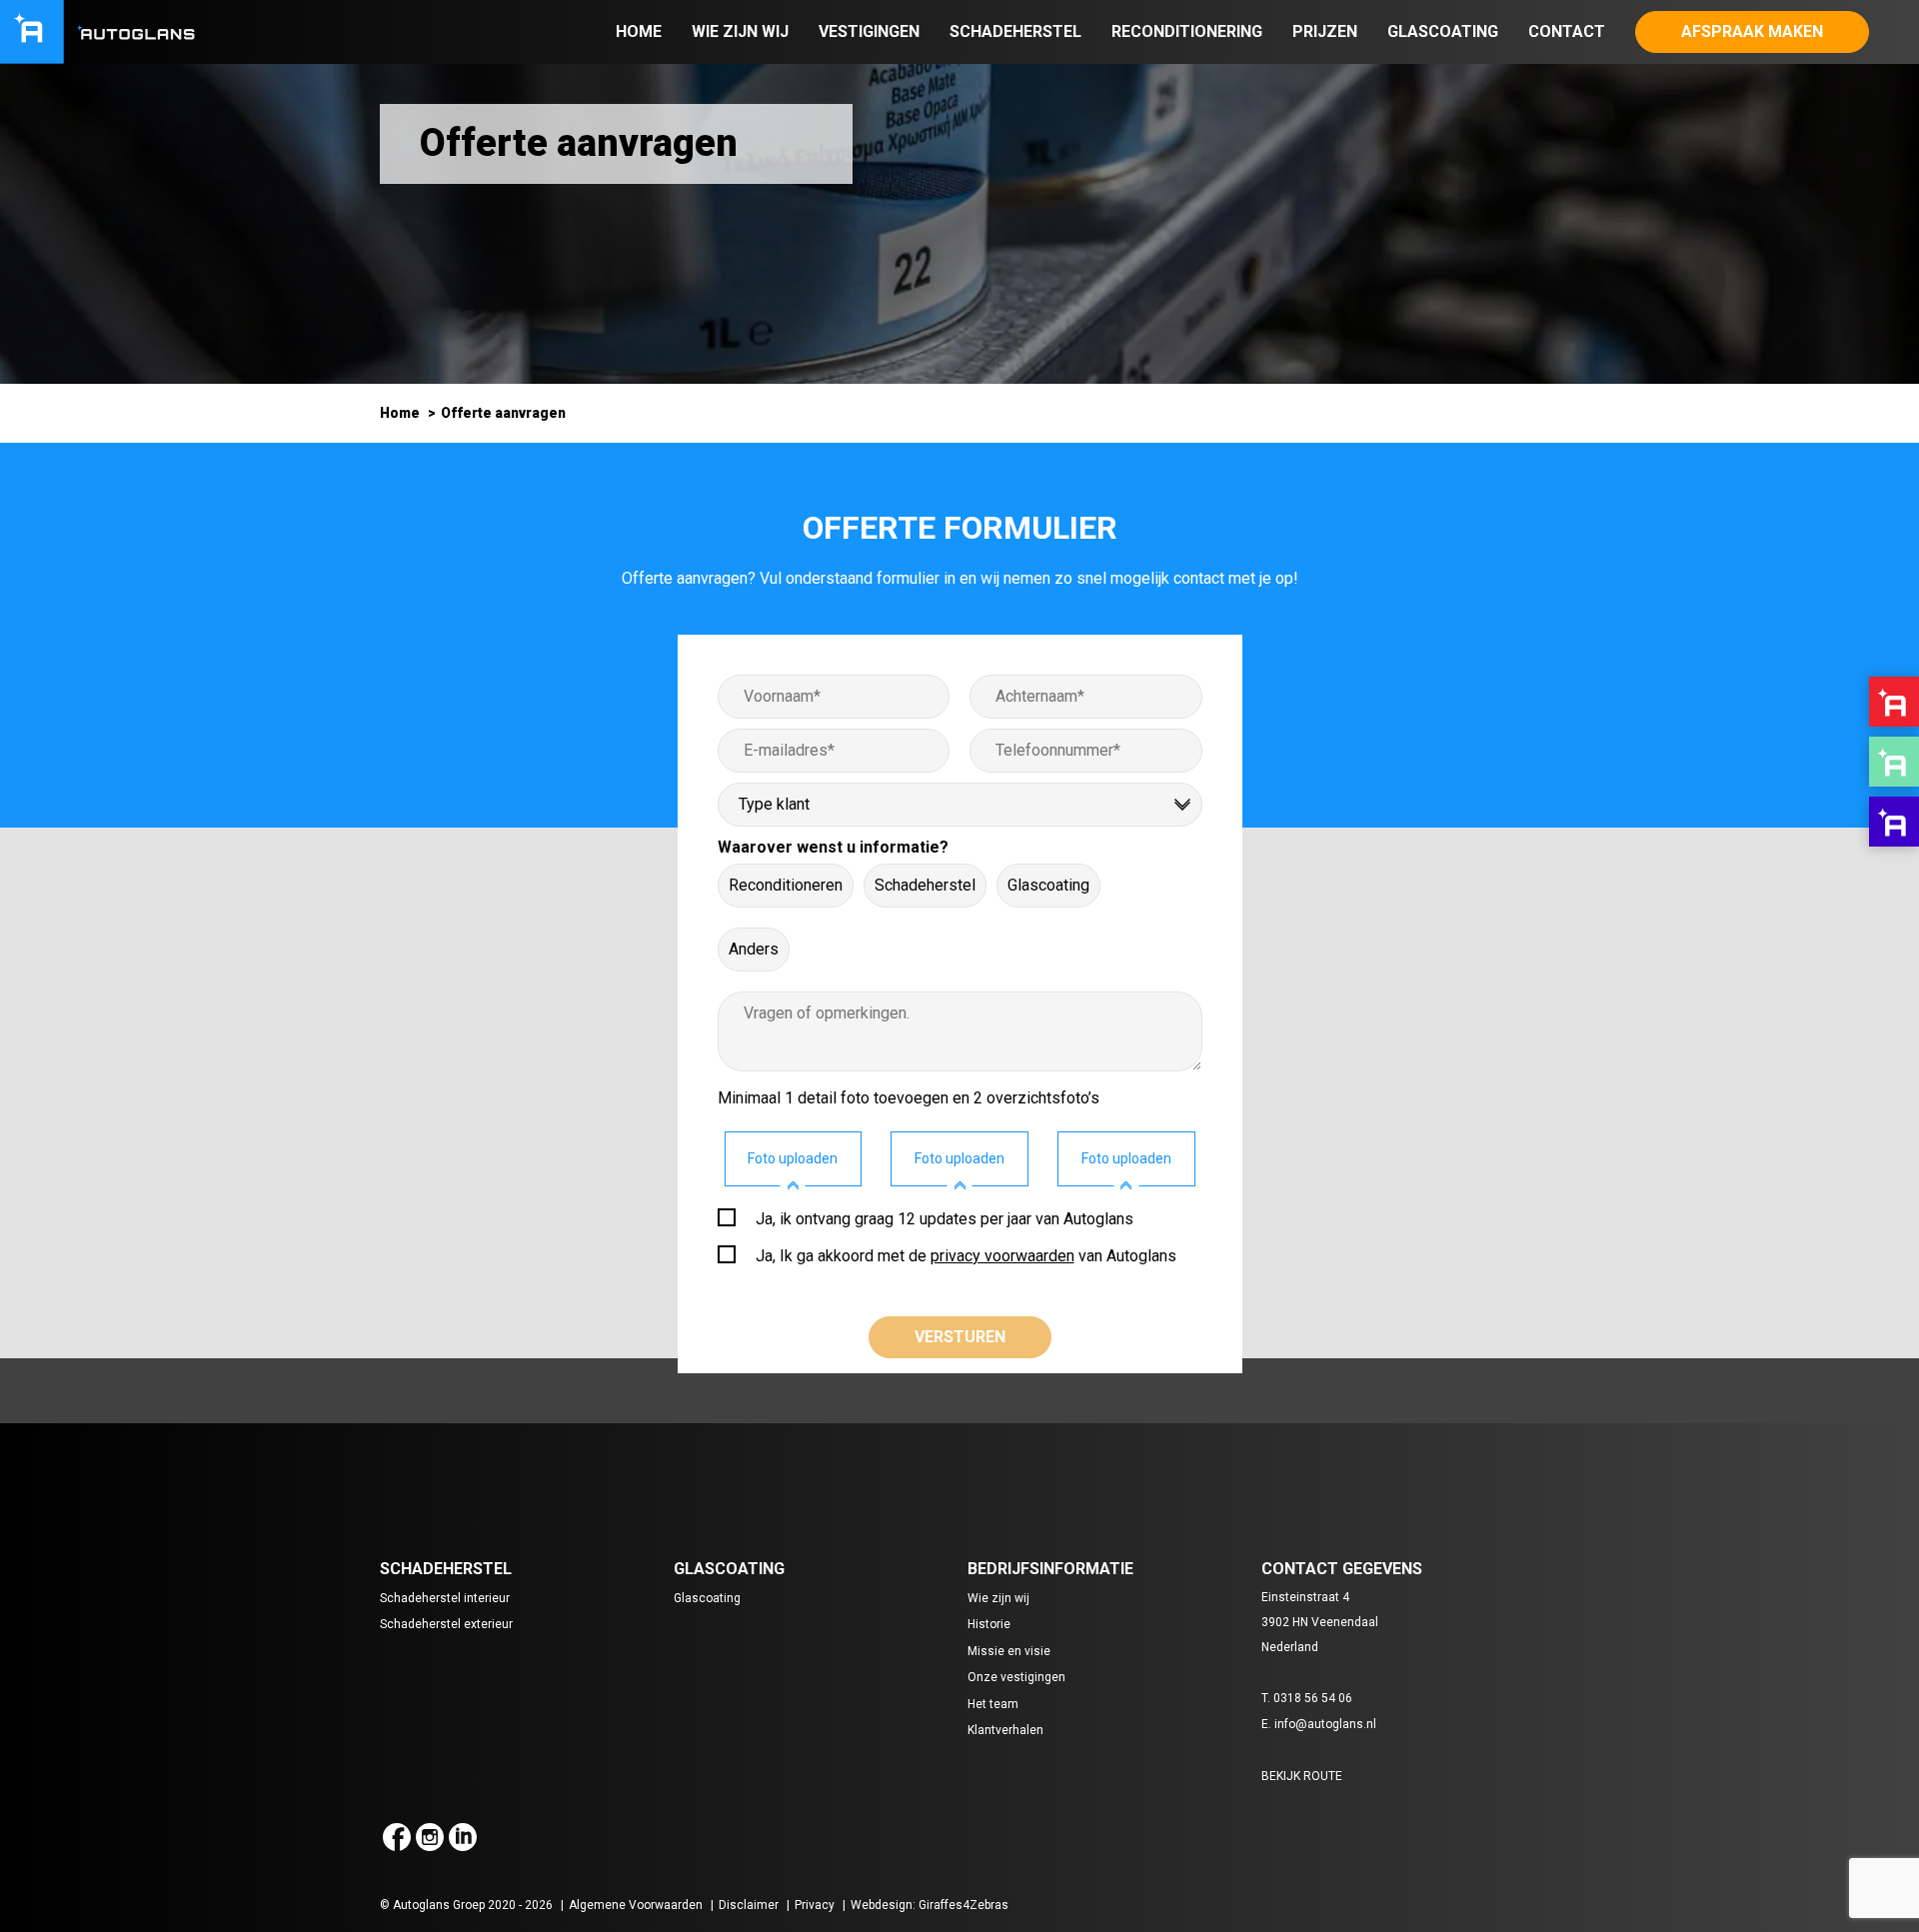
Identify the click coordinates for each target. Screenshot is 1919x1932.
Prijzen (1325, 31)
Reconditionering (1187, 31)
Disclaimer (749, 1905)
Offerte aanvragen (503, 413)
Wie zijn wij (740, 31)
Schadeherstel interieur (445, 1598)
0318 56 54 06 (1313, 1698)
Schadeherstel (1015, 31)
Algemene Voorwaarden (636, 1905)
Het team (993, 1704)
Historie (989, 1624)
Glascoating (1443, 31)
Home (639, 31)
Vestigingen (869, 31)
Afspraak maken (1752, 31)
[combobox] (960, 805)
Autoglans (1894, 702)
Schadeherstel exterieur (446, 1624)
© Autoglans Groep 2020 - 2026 (466, 1905)
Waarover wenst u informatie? (833, 847)
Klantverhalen (1005, 1730)
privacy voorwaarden (1002, 1256)
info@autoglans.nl (1325, 1724)
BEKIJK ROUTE (1302, 1776)
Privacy (815, 1905)
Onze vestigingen (1016, 1677)
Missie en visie (1009, 1651)
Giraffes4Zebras (963, 1905)
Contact (1567, 31)
